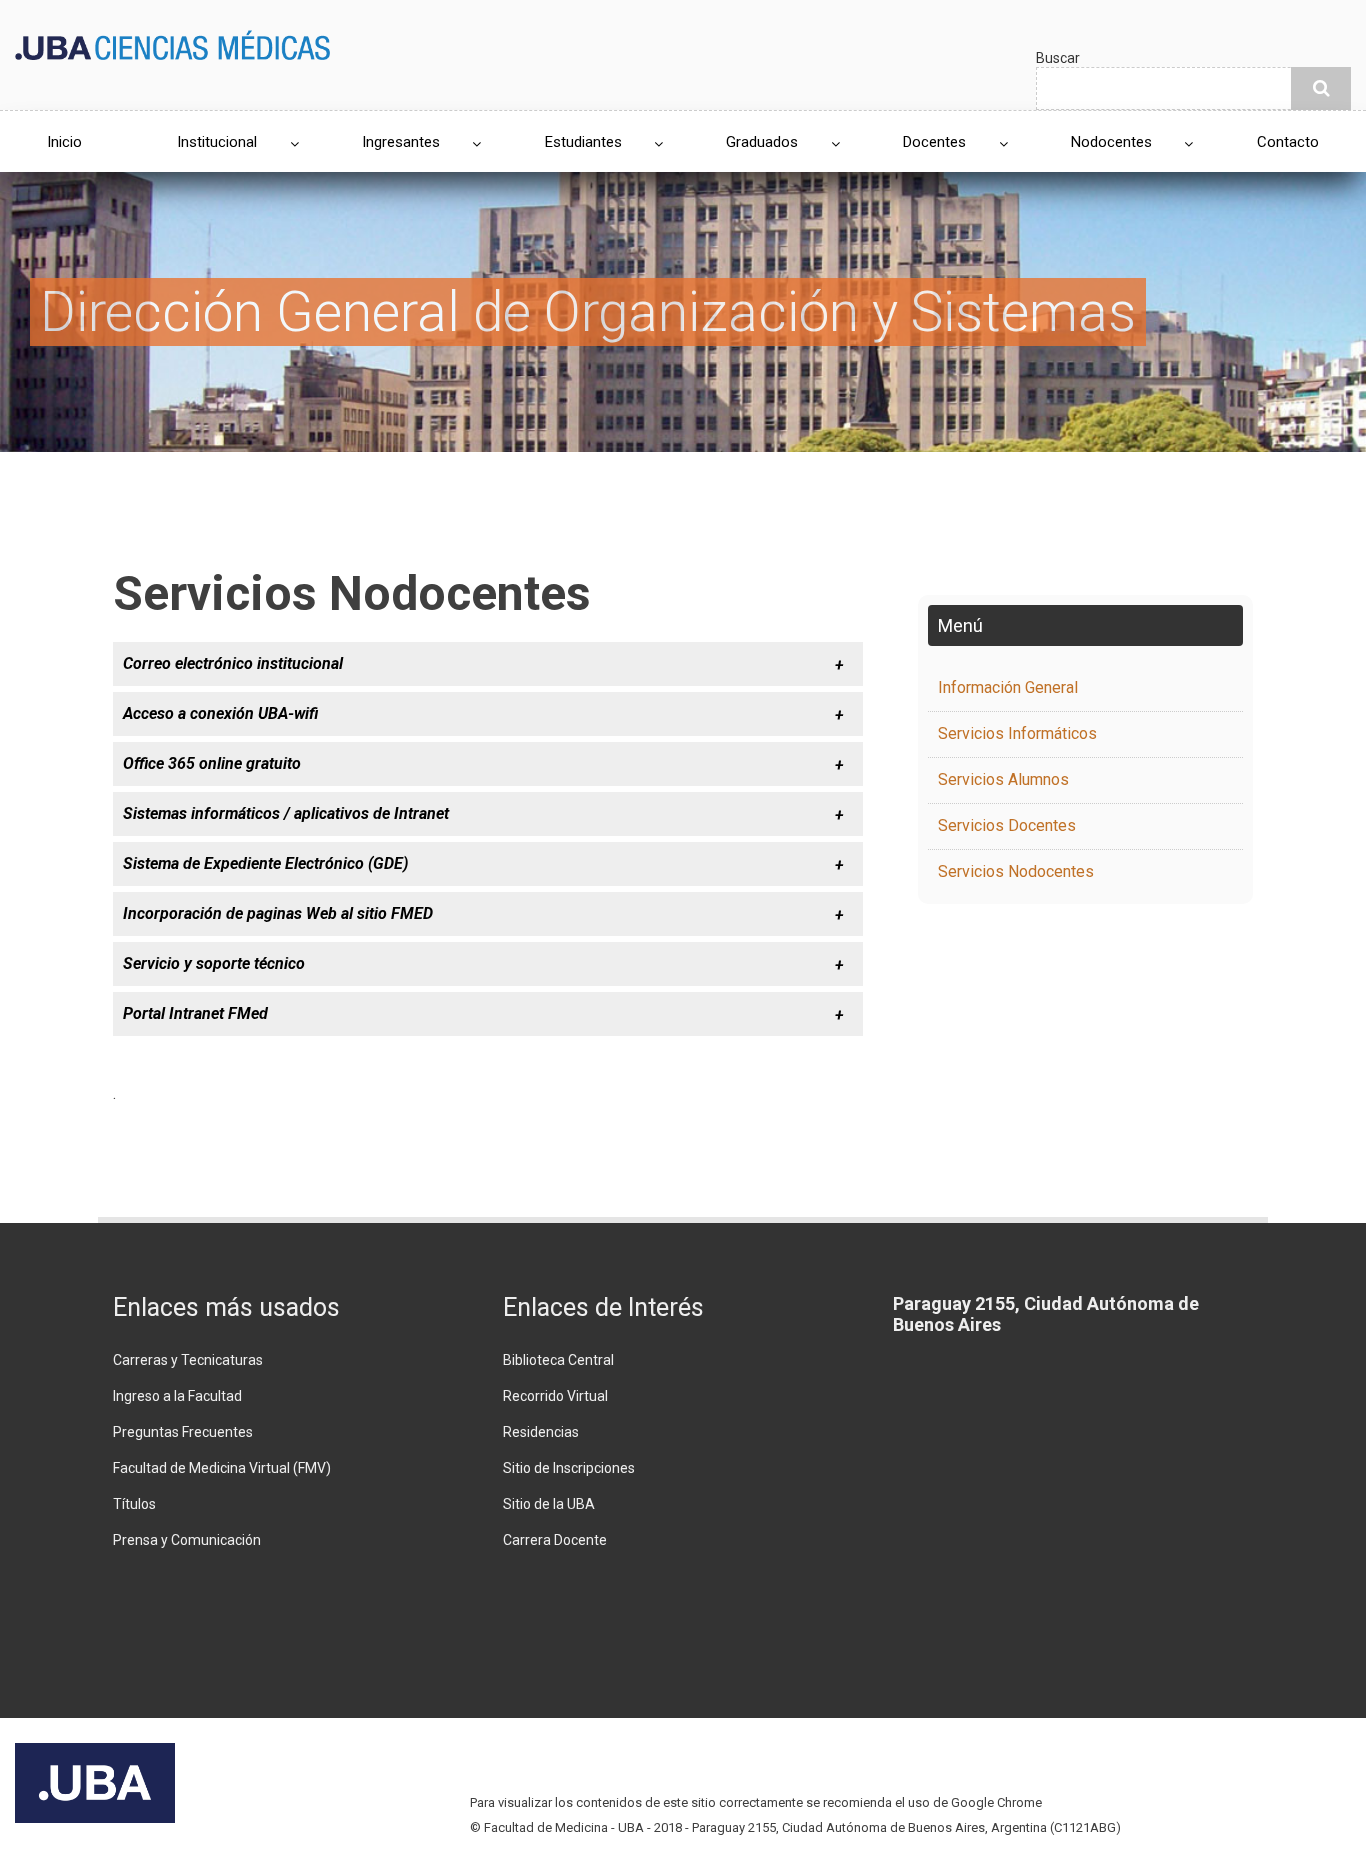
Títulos (134, 1504)
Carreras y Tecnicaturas (188, 1360)
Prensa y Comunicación (187, 1540)
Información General (1008, 687)
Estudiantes (583, 142)
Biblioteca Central (558, 1360)
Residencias (541, 1432)
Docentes (934, 142)
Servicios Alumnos (1003, 779)
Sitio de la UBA (549, 1504)
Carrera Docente (555, 1540)
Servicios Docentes (1007, 825)
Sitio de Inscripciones (569, 1468)
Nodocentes (1111, 142)
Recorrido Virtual (555, 1396)
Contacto (1288, 142)
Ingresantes (401, 142)
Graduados (762, 142)
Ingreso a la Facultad (177, 1396)
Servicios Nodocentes (1016, 871)
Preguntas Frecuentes (183, 1432)
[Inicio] (172, 43)
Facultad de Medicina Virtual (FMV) (222, 1468)
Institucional (217, 142)
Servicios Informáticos (1017, 733)
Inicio (64, 142)
